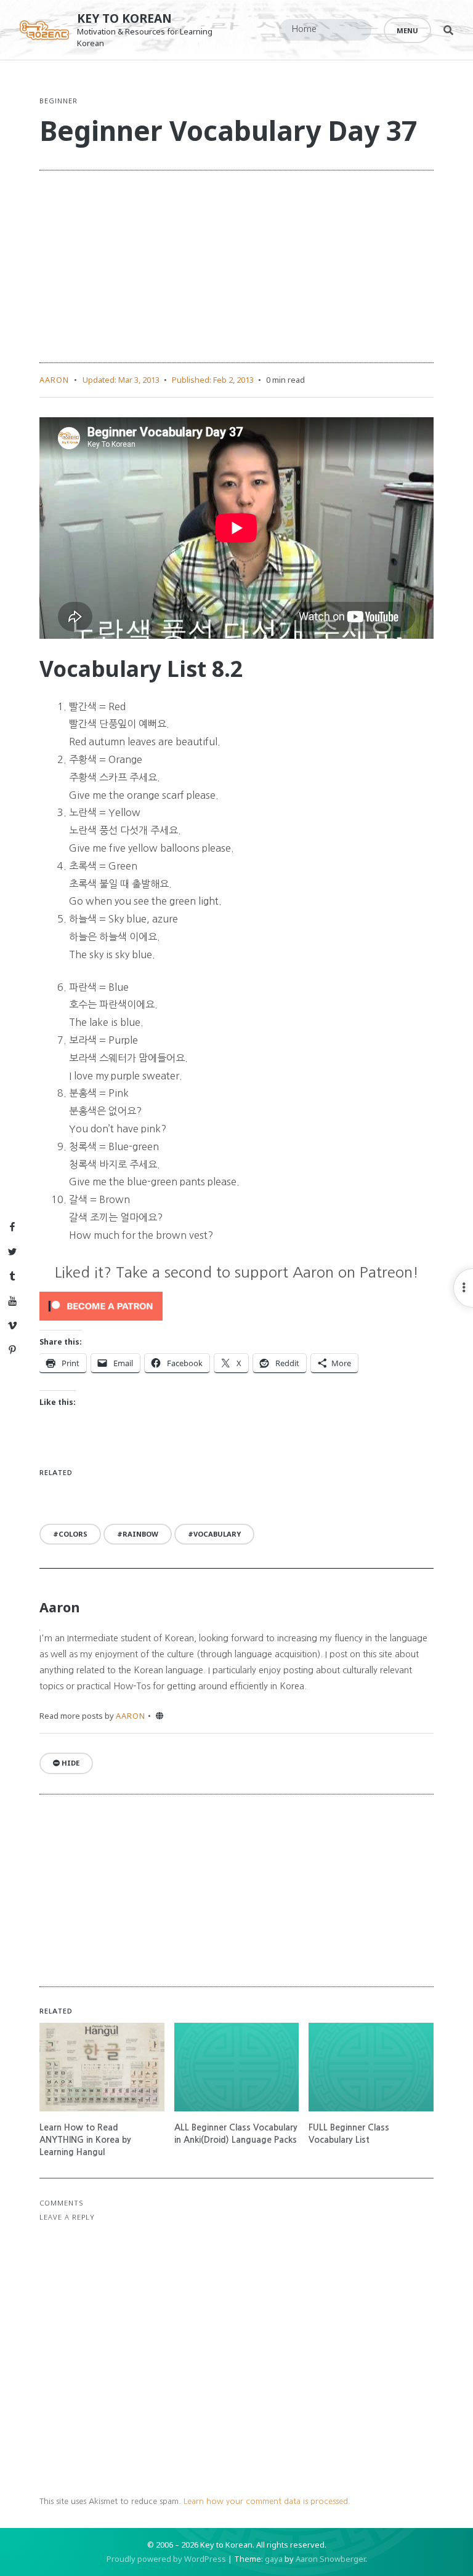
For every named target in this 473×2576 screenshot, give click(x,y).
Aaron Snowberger (330, 2559)
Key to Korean (124, 18)
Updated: (121, 380)
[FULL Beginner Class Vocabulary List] (371, 2067)
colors (73, 1534)
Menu (407, 30)
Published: (213, 380)
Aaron (54, 380)
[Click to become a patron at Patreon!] (236, 1306)
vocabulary (217, 1534)
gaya (274, 2559)
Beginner (59, 101)
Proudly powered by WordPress (166, 2559)
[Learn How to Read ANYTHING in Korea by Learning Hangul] (102, 2067)
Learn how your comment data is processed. (267, 2501)
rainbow (140, 1534)
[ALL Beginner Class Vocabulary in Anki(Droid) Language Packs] (237, 2067)
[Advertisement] (236, 266)
